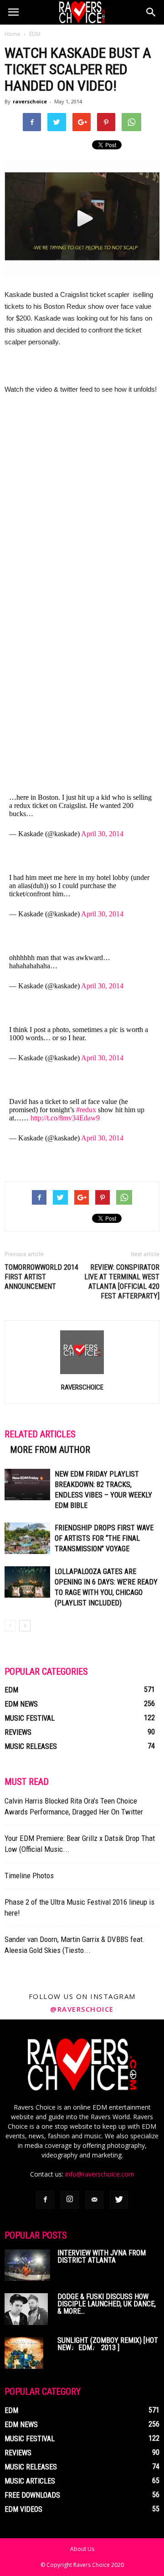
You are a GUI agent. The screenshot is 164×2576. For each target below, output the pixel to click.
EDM (35, 34)
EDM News (21, 1704)
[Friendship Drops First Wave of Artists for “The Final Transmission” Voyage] (27, 1538)
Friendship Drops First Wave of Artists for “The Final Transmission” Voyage (104, 1538)
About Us (82, 2549)
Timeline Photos (29, 1876)
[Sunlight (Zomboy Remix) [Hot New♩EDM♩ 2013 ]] (24, 2353)
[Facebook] (45, 2200)
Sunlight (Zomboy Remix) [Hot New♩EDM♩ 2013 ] (108, 2344)
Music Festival (30, 1718)
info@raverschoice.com (100, 2174)
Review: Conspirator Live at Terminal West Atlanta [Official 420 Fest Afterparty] (122, 1282)
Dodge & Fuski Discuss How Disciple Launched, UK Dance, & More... (107, 2304)
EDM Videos (23, 2509)
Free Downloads (32, 2495)
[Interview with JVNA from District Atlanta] (27, 2265)
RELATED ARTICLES (40, 1434)
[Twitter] (119, 2200)
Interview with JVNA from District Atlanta (102, 2257)
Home (13, 34)
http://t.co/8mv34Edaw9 (65, 1118)
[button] (151, 12)
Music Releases (31, 1746)
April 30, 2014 (102, 834)
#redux (86, 1110)
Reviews (18, 1732)
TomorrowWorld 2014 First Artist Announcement (41, 1277)
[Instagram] (70, 2200)
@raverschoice (82, 2009)
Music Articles (30, 2481)
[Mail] (94, 2200)
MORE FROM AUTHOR (50, 1450)
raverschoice (30, 101)
